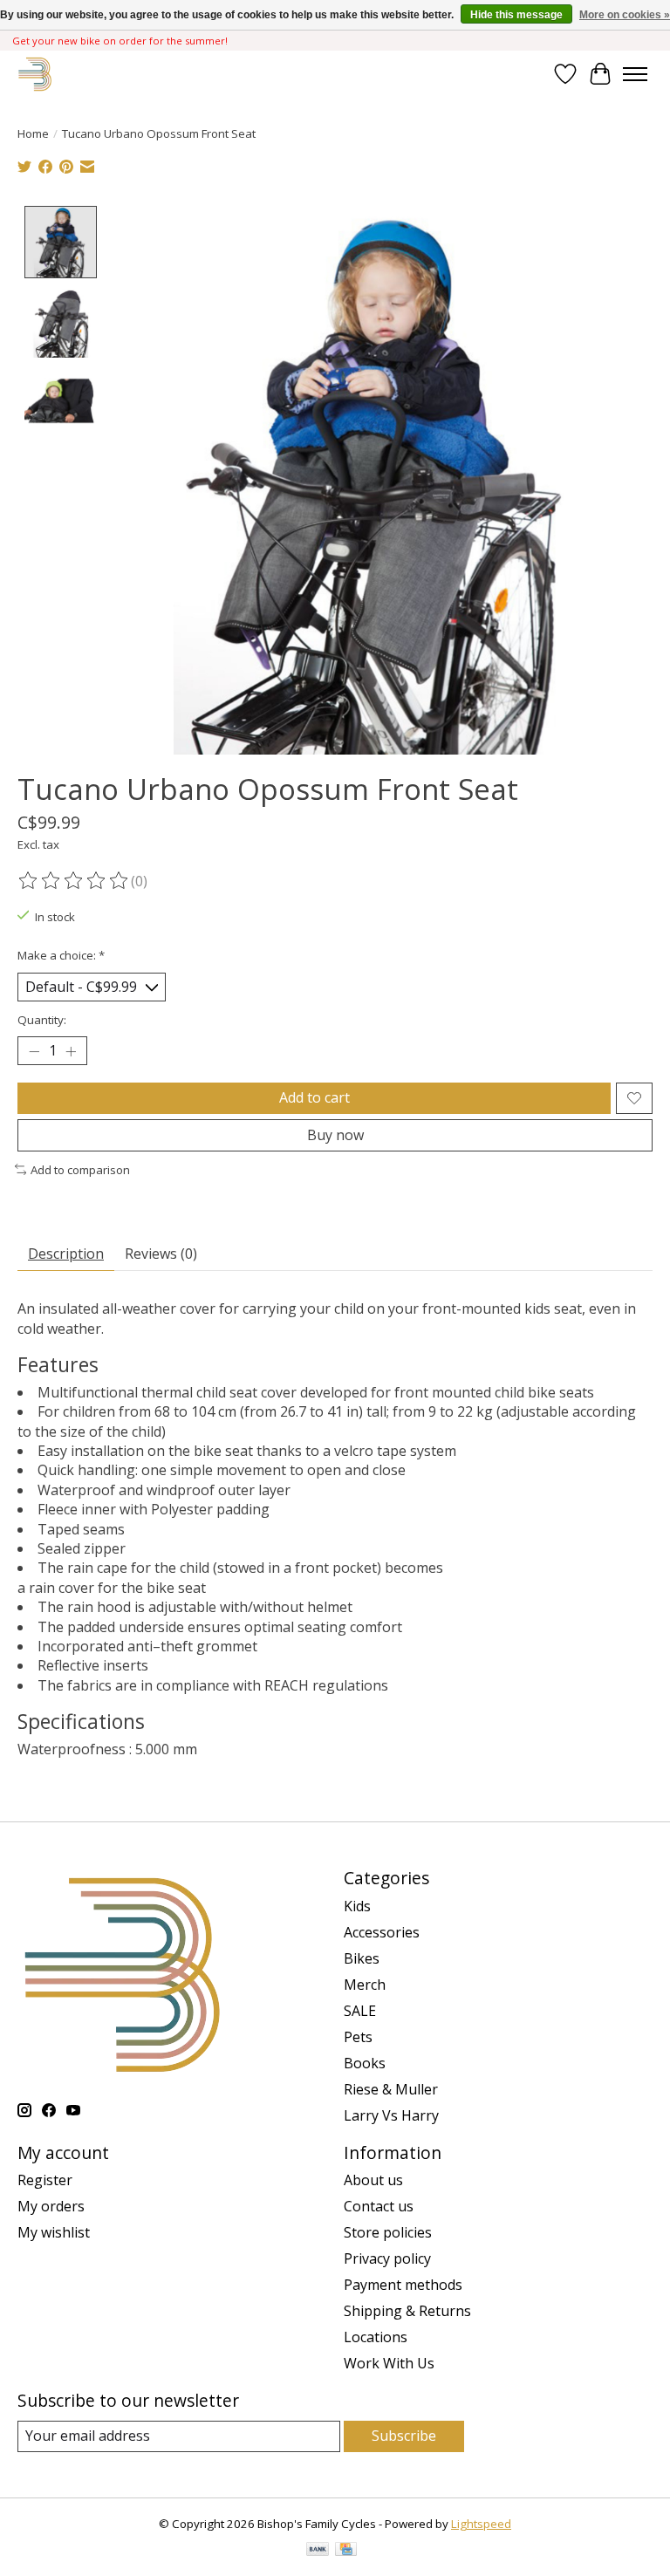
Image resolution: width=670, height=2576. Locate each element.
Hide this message (516, 15)
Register (45, 2180)
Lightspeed (481, 2524)
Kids (357, 1906)
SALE (360, 2011)
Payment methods (403, 2285)
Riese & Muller (391, 2089)
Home (33, 133)
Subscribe (404, 2436)
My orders (51, 2206)
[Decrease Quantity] (34, 1051)
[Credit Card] (346, 2551)
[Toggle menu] (635, 74)
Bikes (362, 1958)
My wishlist (54, 2232)
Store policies (388, 2232)
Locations (376, 2337)
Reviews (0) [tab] (161, 1254)
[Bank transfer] (318, 2551)
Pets (358, 2037)
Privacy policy (387, 2258)
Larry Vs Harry (391, 2115)
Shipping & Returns (407, 2311)
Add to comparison (80, 1170)
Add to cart (314, 1097)
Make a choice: (61, 955)
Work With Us (389, 2363)
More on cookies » (625, 15)
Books (365, 2063)
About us (373, 2180)
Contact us (379, 2206)
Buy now (335, 1135)
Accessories (382, 1932)
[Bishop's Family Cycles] (35, 74)
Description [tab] (66, 1254)
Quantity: (42, 1020)
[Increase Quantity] (71, 1051)
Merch (365, 1985)
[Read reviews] (74, 881)
